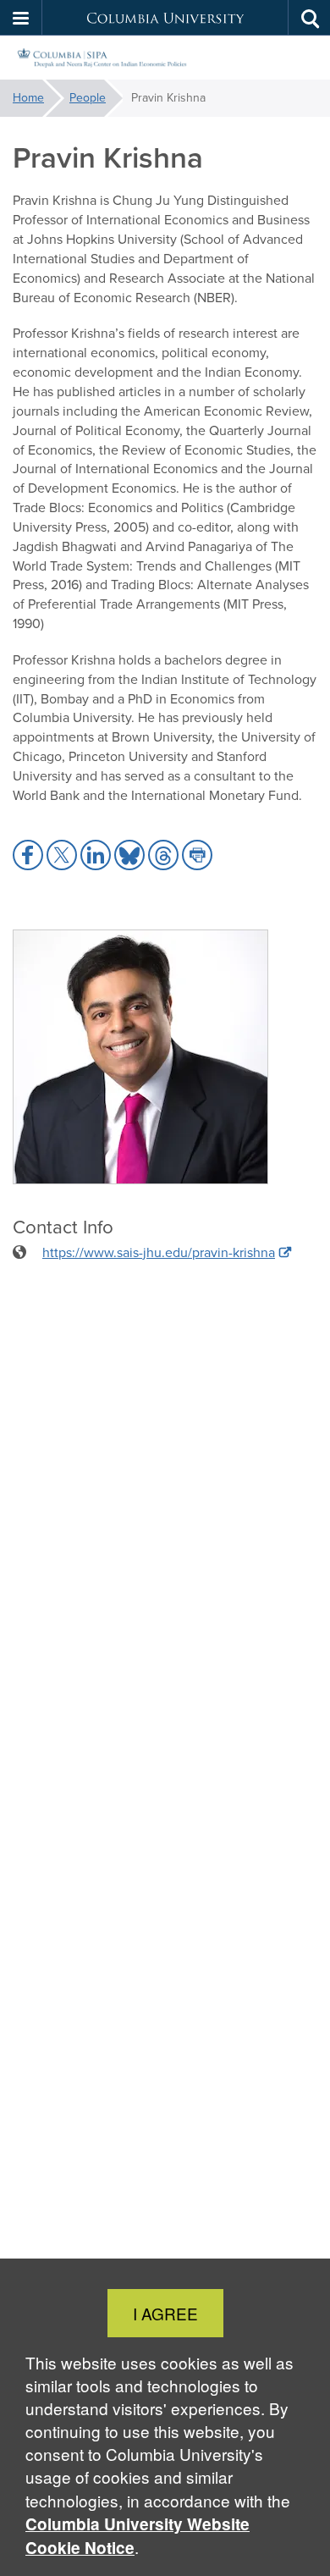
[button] (21, 18)
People (88, 98)
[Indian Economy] (165, 58)
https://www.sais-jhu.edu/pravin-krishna (159, 1252)
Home (28, 98)
